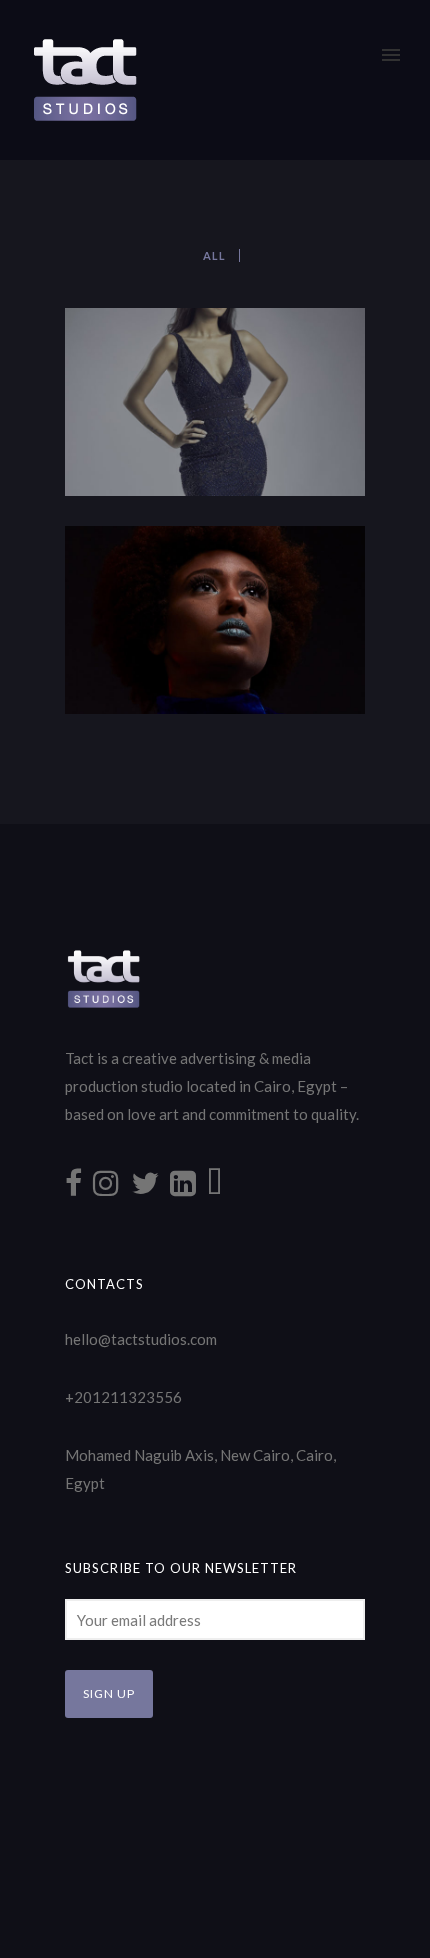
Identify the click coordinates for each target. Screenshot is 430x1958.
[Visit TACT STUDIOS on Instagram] (106, 1188)
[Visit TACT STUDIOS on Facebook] (73, 1188)
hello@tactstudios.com (141, 1339)
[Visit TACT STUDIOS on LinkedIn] (183, 1188)
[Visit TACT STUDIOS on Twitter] (145, 1188)
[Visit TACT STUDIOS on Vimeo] (214, 1188)
